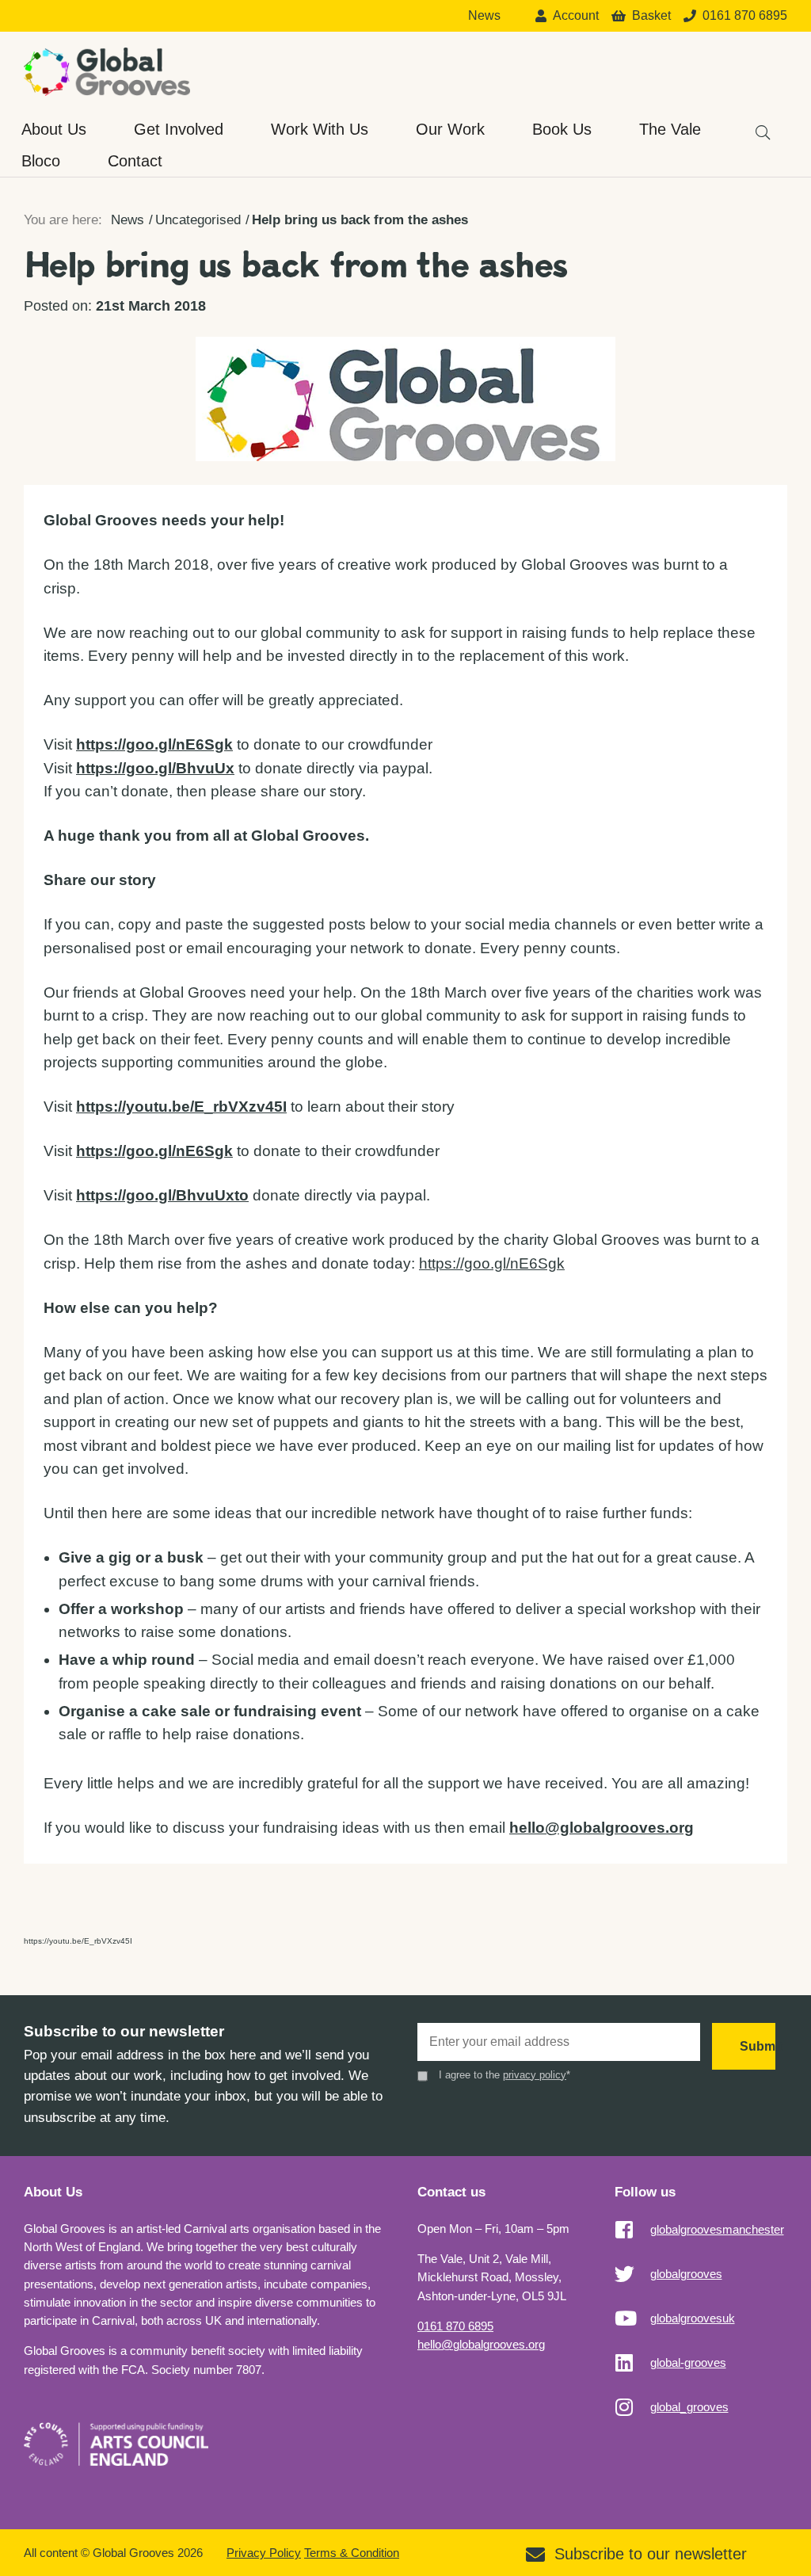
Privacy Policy (264, 2553)
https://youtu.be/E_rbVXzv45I (78, 1941)
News (484, 16)
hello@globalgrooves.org (481, 2344)
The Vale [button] (670, 129)
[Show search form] (756, 125)
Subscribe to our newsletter (651, 2554)
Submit (758, 2046)
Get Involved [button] (179, 129)
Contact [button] (135, 161)
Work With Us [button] (320, 129)
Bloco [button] (41, 161)
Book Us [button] (562, 129)
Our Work (450, 129)
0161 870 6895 (455, 2326)
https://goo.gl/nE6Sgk (154, 1151)
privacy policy (535, 2075)
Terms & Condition (352, 2553)
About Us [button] (54, 129)
